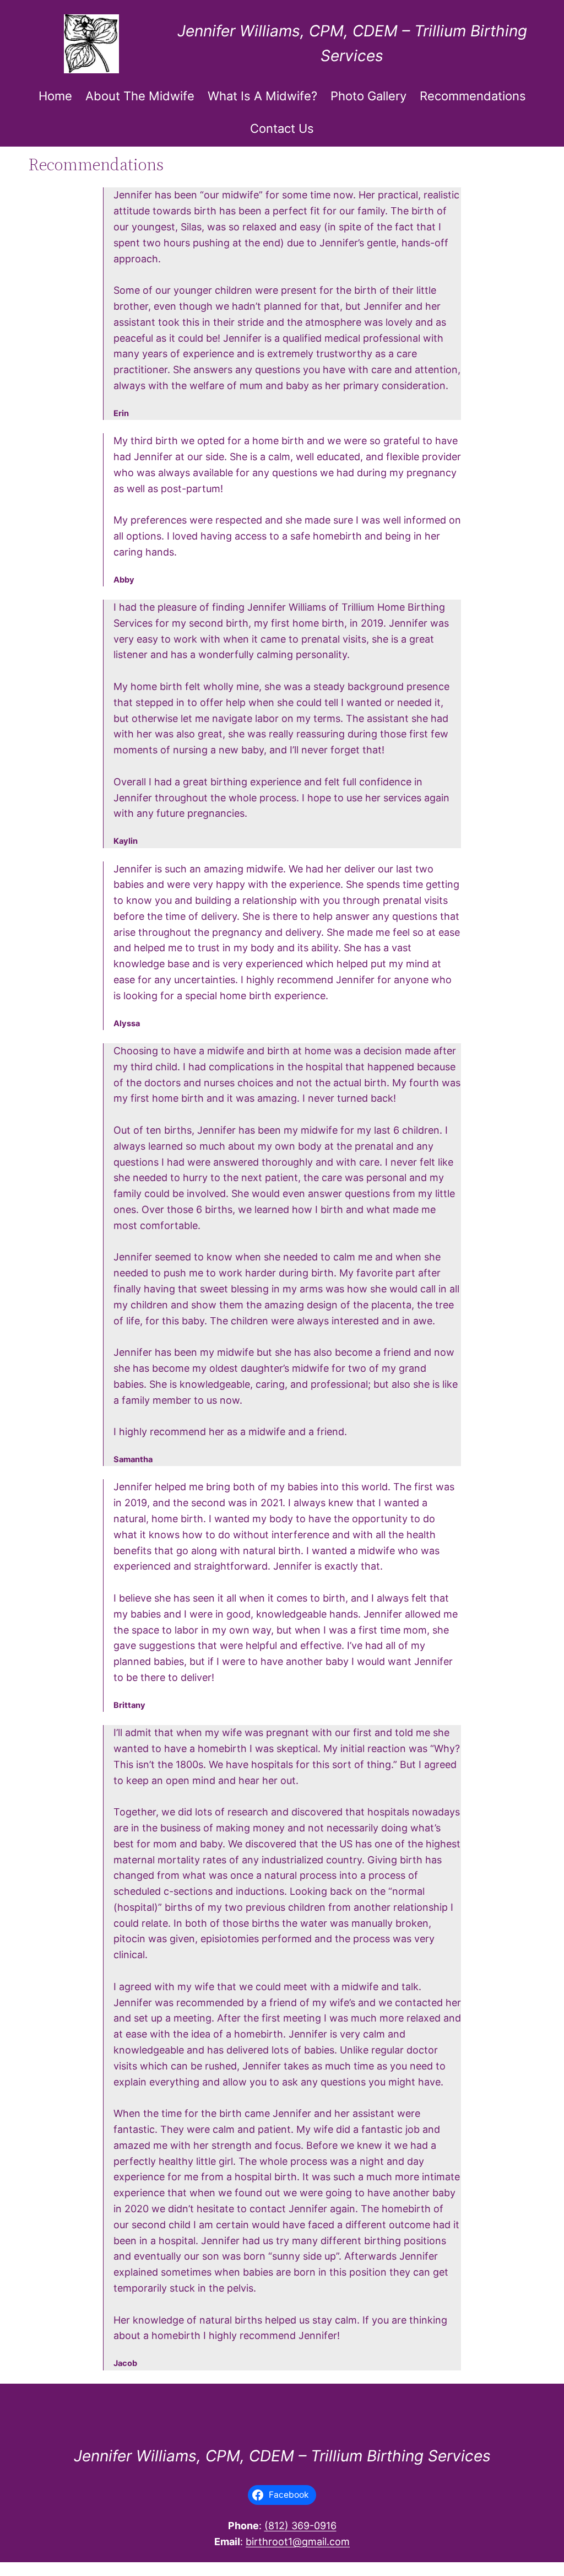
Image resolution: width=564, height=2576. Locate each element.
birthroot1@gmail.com (298, 2542)
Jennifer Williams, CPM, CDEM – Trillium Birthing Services (282, 2456)
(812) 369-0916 (300, 2526)
